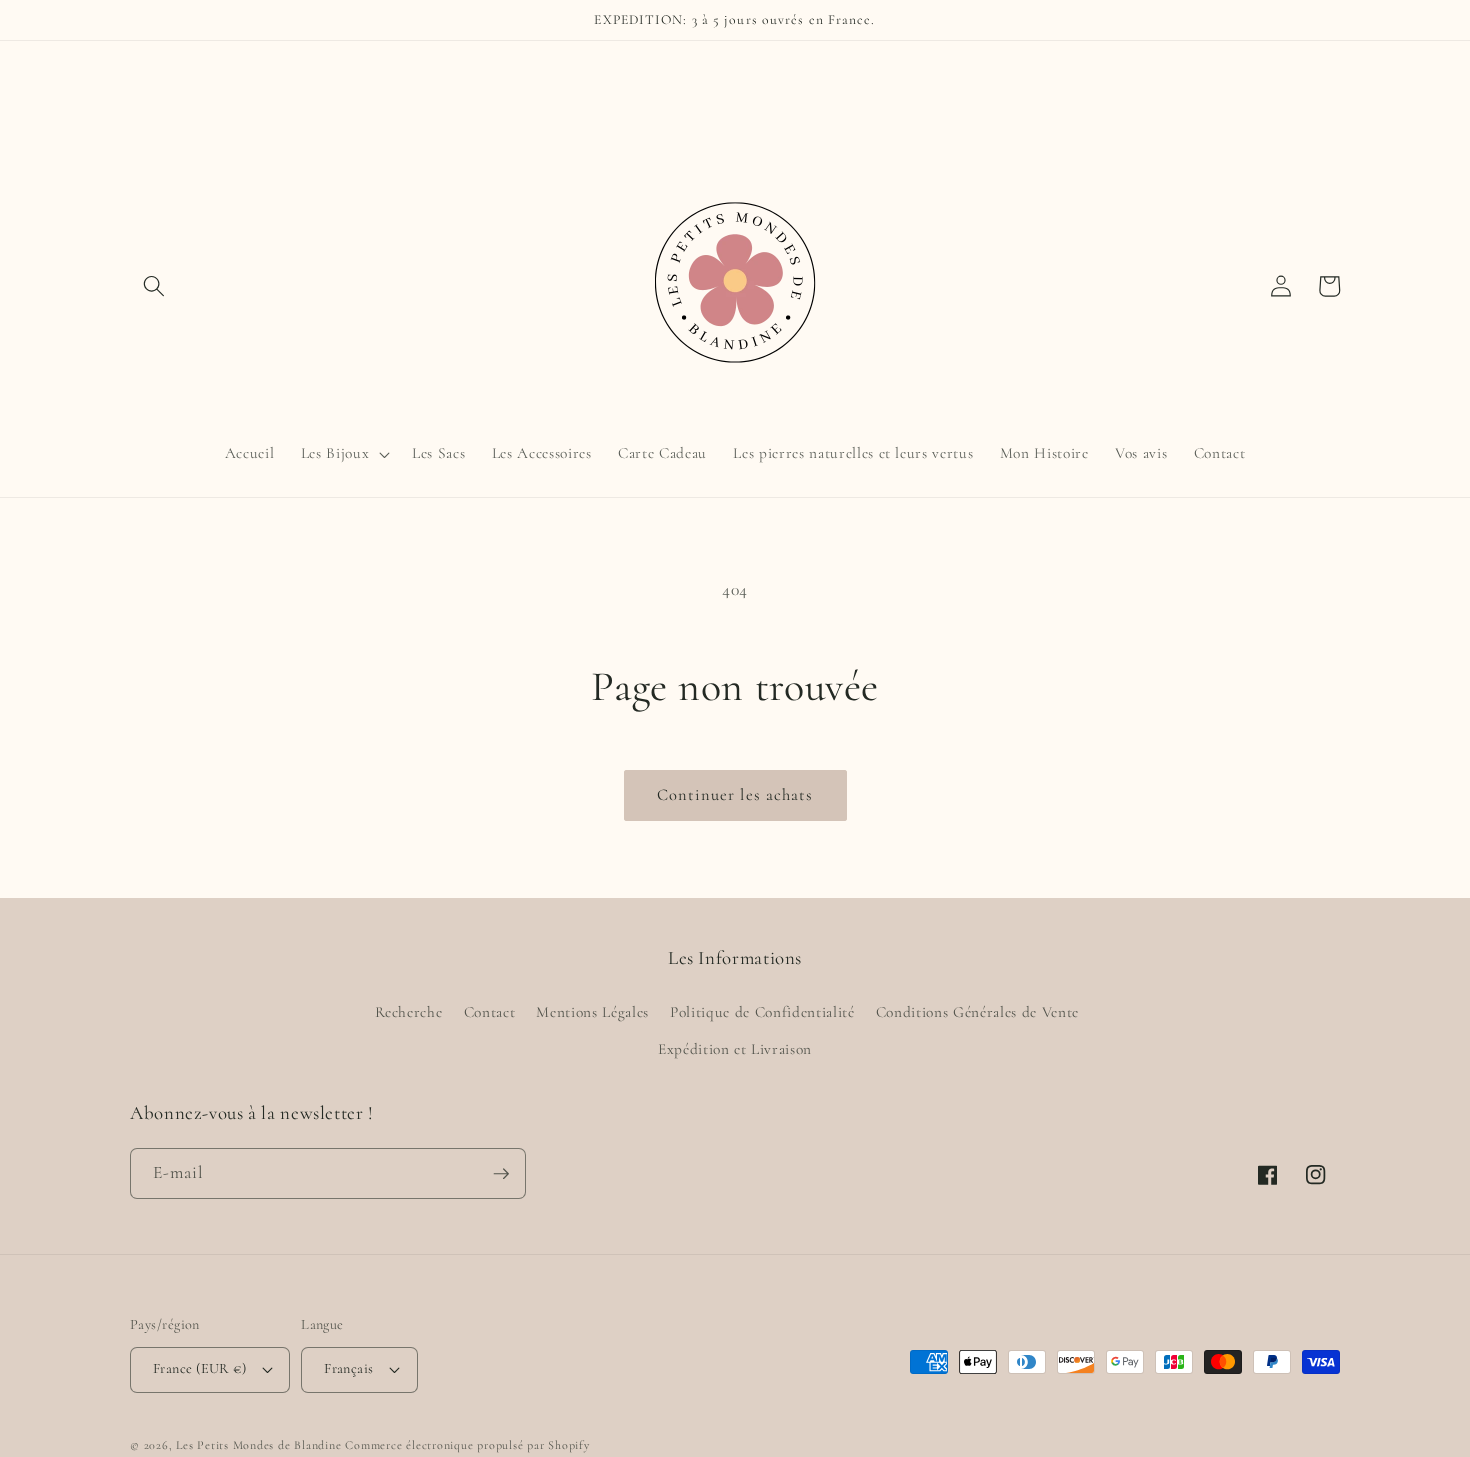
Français (349, 1368)
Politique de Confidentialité (762, 1012)
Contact (490, 1012)
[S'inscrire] (501, 1174)
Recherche (409, 1012)
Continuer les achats (735, 795)
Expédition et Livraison (735, 1049)
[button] (154, 286)
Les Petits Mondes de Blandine (258, 1445)
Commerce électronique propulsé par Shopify (467, 1445)
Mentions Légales (592, 1012)
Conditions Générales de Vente (977, 1012)
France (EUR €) (199, 1368)
